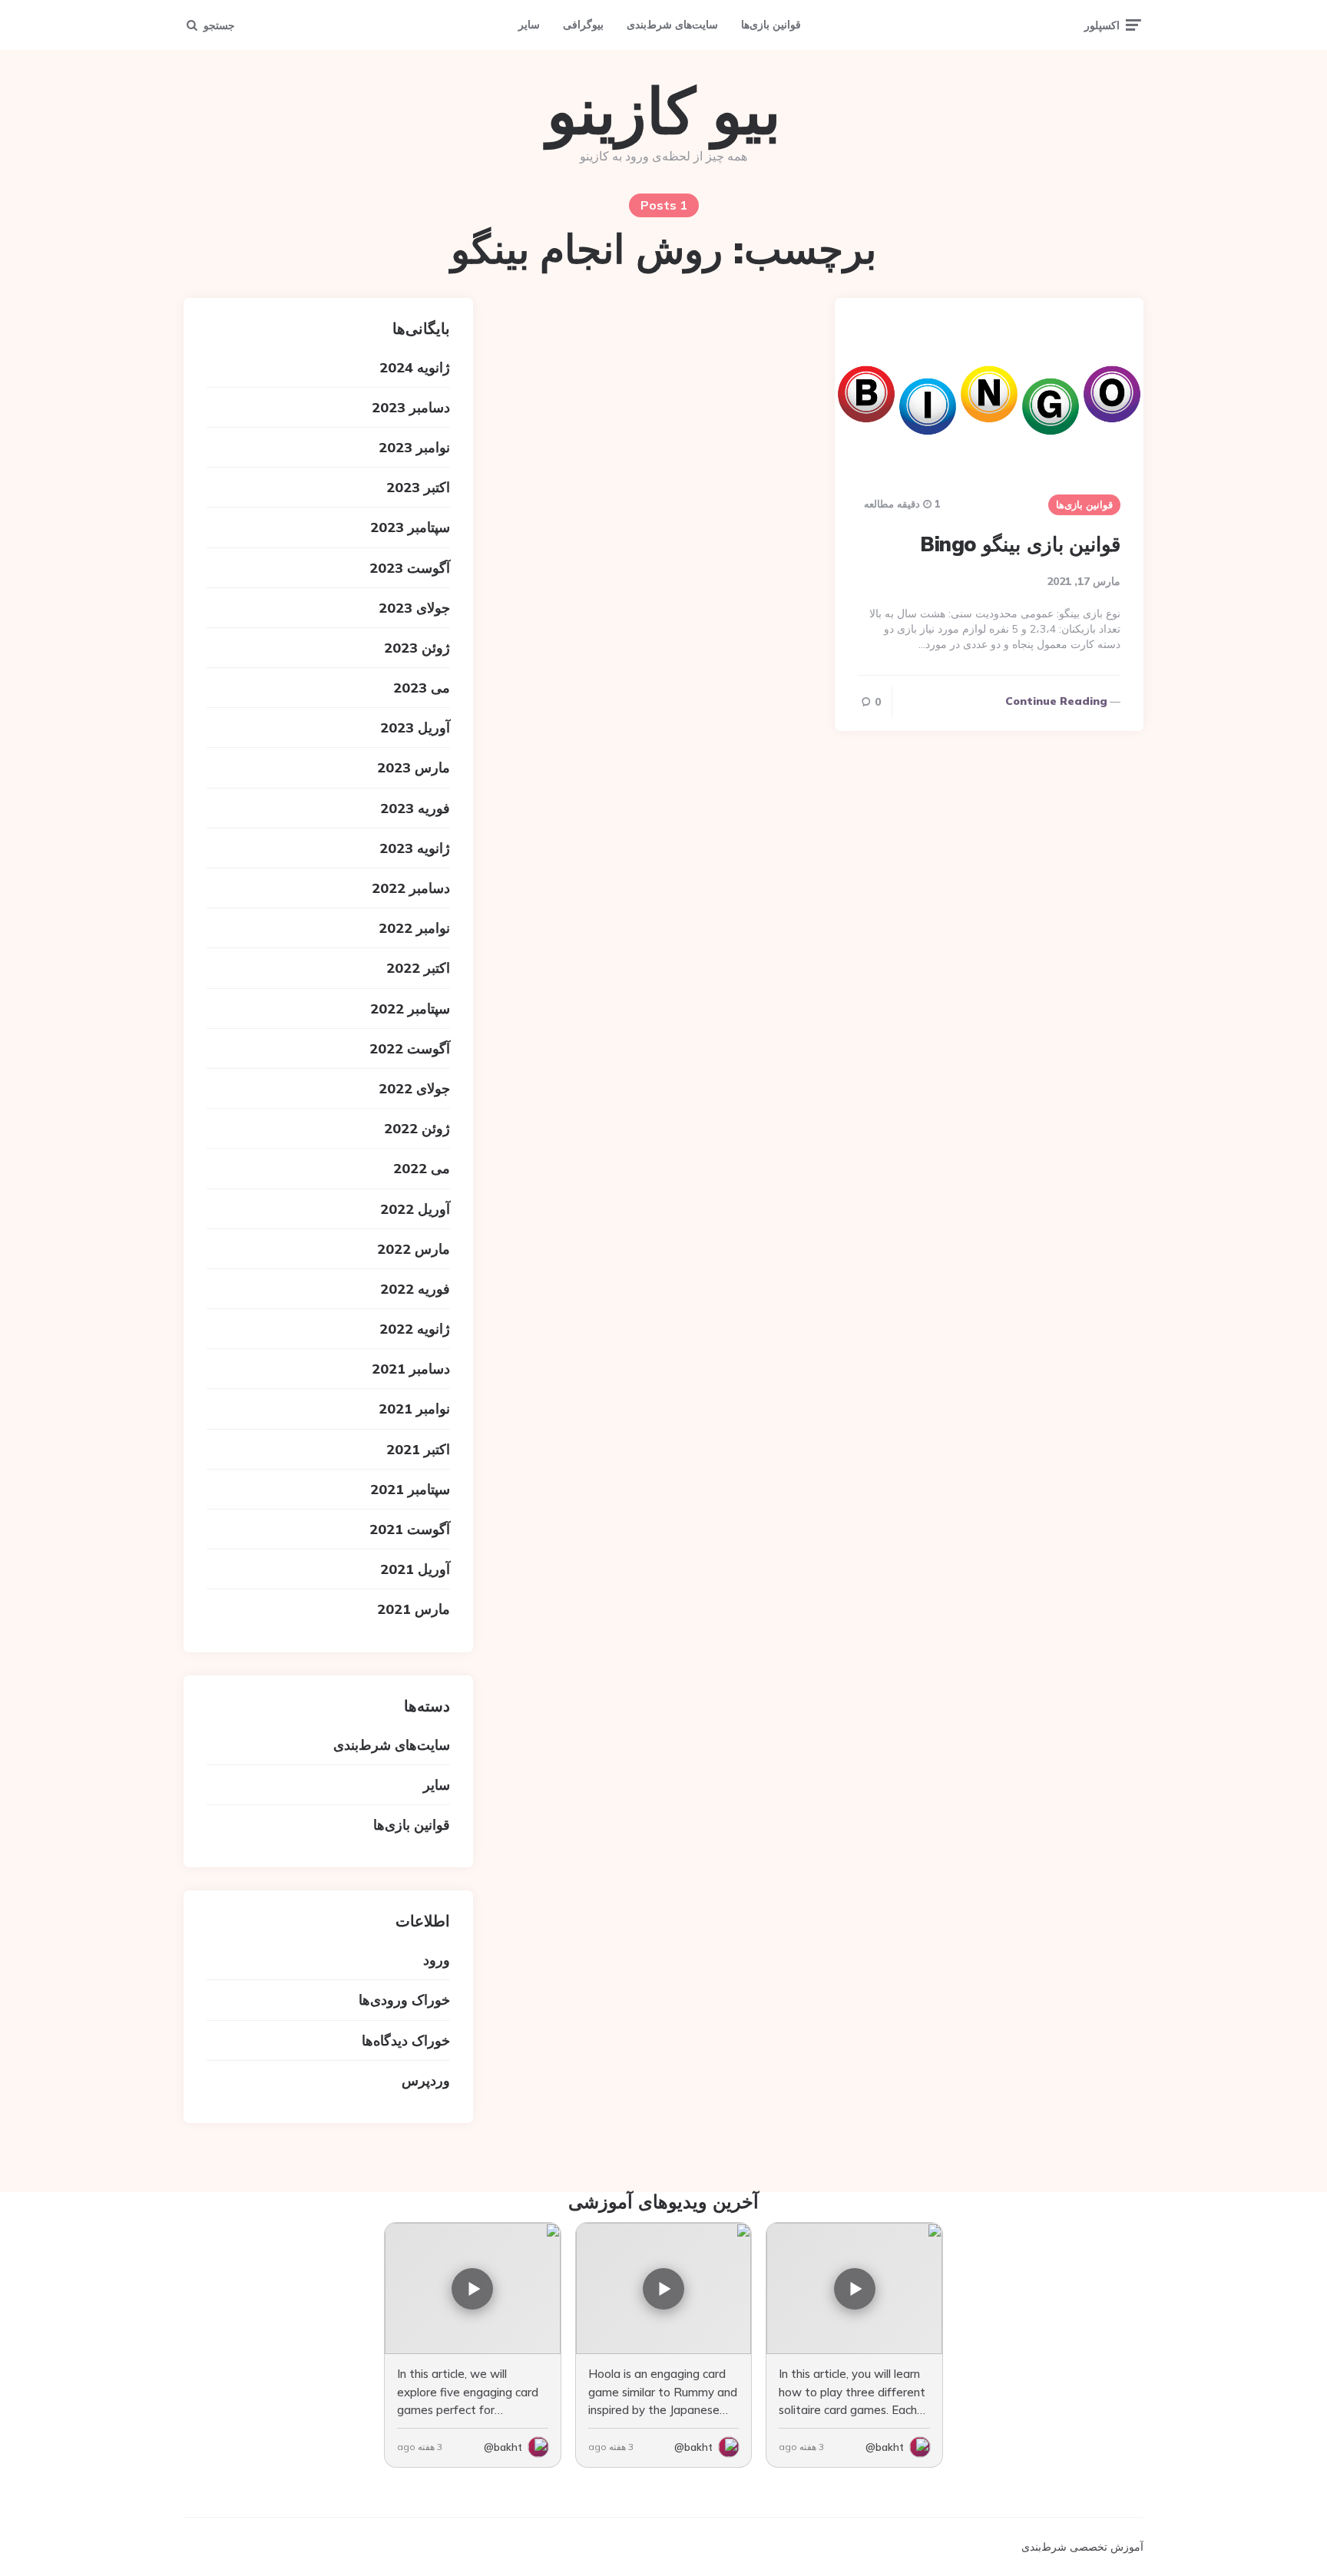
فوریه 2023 (415, 808)
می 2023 (422, 688)
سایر (529, 25)
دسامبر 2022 (411, 888)
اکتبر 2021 (418, 1449)
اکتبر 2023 (418, 487)
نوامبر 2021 (414, 1409)
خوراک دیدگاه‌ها (406, 2040)
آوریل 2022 (415, 1209)
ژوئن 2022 (417, 1128)
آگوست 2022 (410, 1048)
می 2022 (422, 1168)
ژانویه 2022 (415, 1329)
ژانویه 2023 (415, 848)
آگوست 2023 (410, 568)
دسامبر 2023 (411, 407)
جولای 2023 (414, 608)
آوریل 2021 (415, 1569)
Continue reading (1056, 701)
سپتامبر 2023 (410, 527)
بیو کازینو (664, 111)
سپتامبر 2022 (410, 1009)
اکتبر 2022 (418, 968)
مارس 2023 (414, 767)
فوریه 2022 (415, 1289)
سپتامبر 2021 (410, 1489)
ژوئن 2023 (417, 648)
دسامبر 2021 (411, 1369)
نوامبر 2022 (414, 928)
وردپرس (426, 2080)
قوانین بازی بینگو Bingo (1020, 544)
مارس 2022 (414, 1249)
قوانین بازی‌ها (771, 25)
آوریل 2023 (415, 727)
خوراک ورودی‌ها (404, 2000)
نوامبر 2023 (414, 447)
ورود (437, 1960)
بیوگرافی (583, 25)
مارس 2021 (414, 1609)
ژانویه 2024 (415, 367)
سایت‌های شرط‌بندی (672, 25)
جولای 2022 (414, 1088)
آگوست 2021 (410, 1529)
